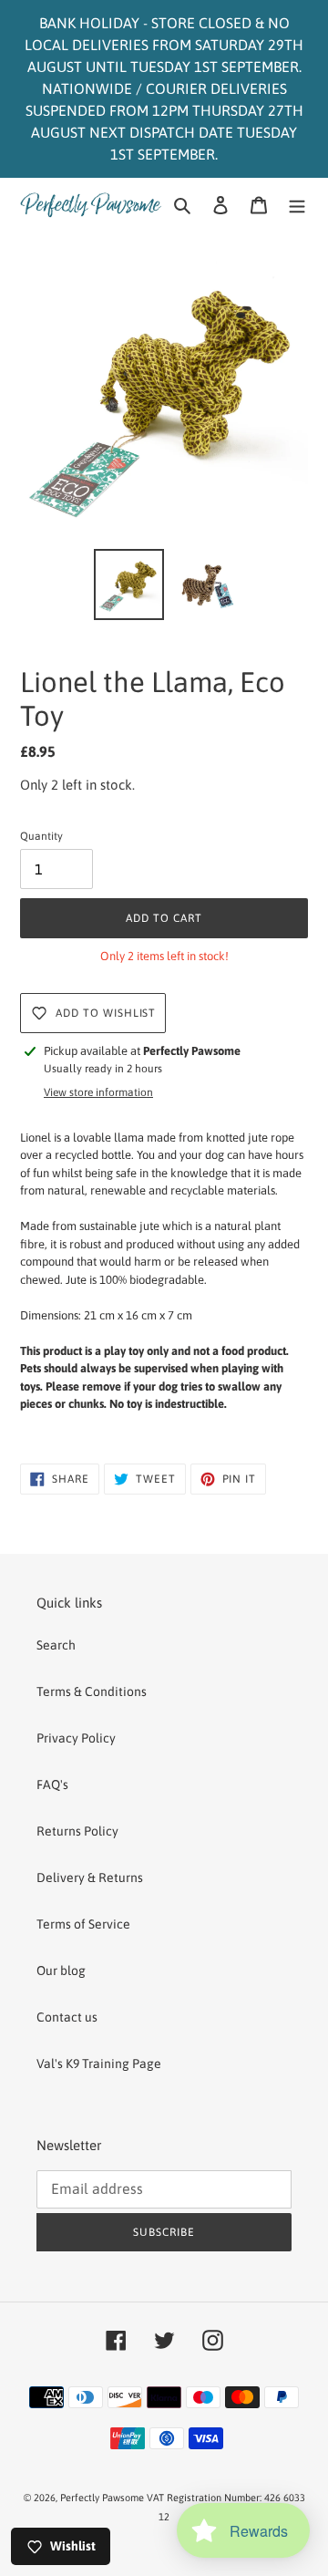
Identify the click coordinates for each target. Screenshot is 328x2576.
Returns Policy (77, 1831)
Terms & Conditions (92, 1691)
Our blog (61, 1971)
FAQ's (52, 1785)
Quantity (41, 836)
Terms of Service (83, 1924)
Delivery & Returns (90, 1878)
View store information (98, 1092)
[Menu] (297, 205)
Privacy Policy (76, 1738)
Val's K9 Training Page (99, 2064)
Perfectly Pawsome (103, 2498)
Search (56, 1645)
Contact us (67, 2017)
